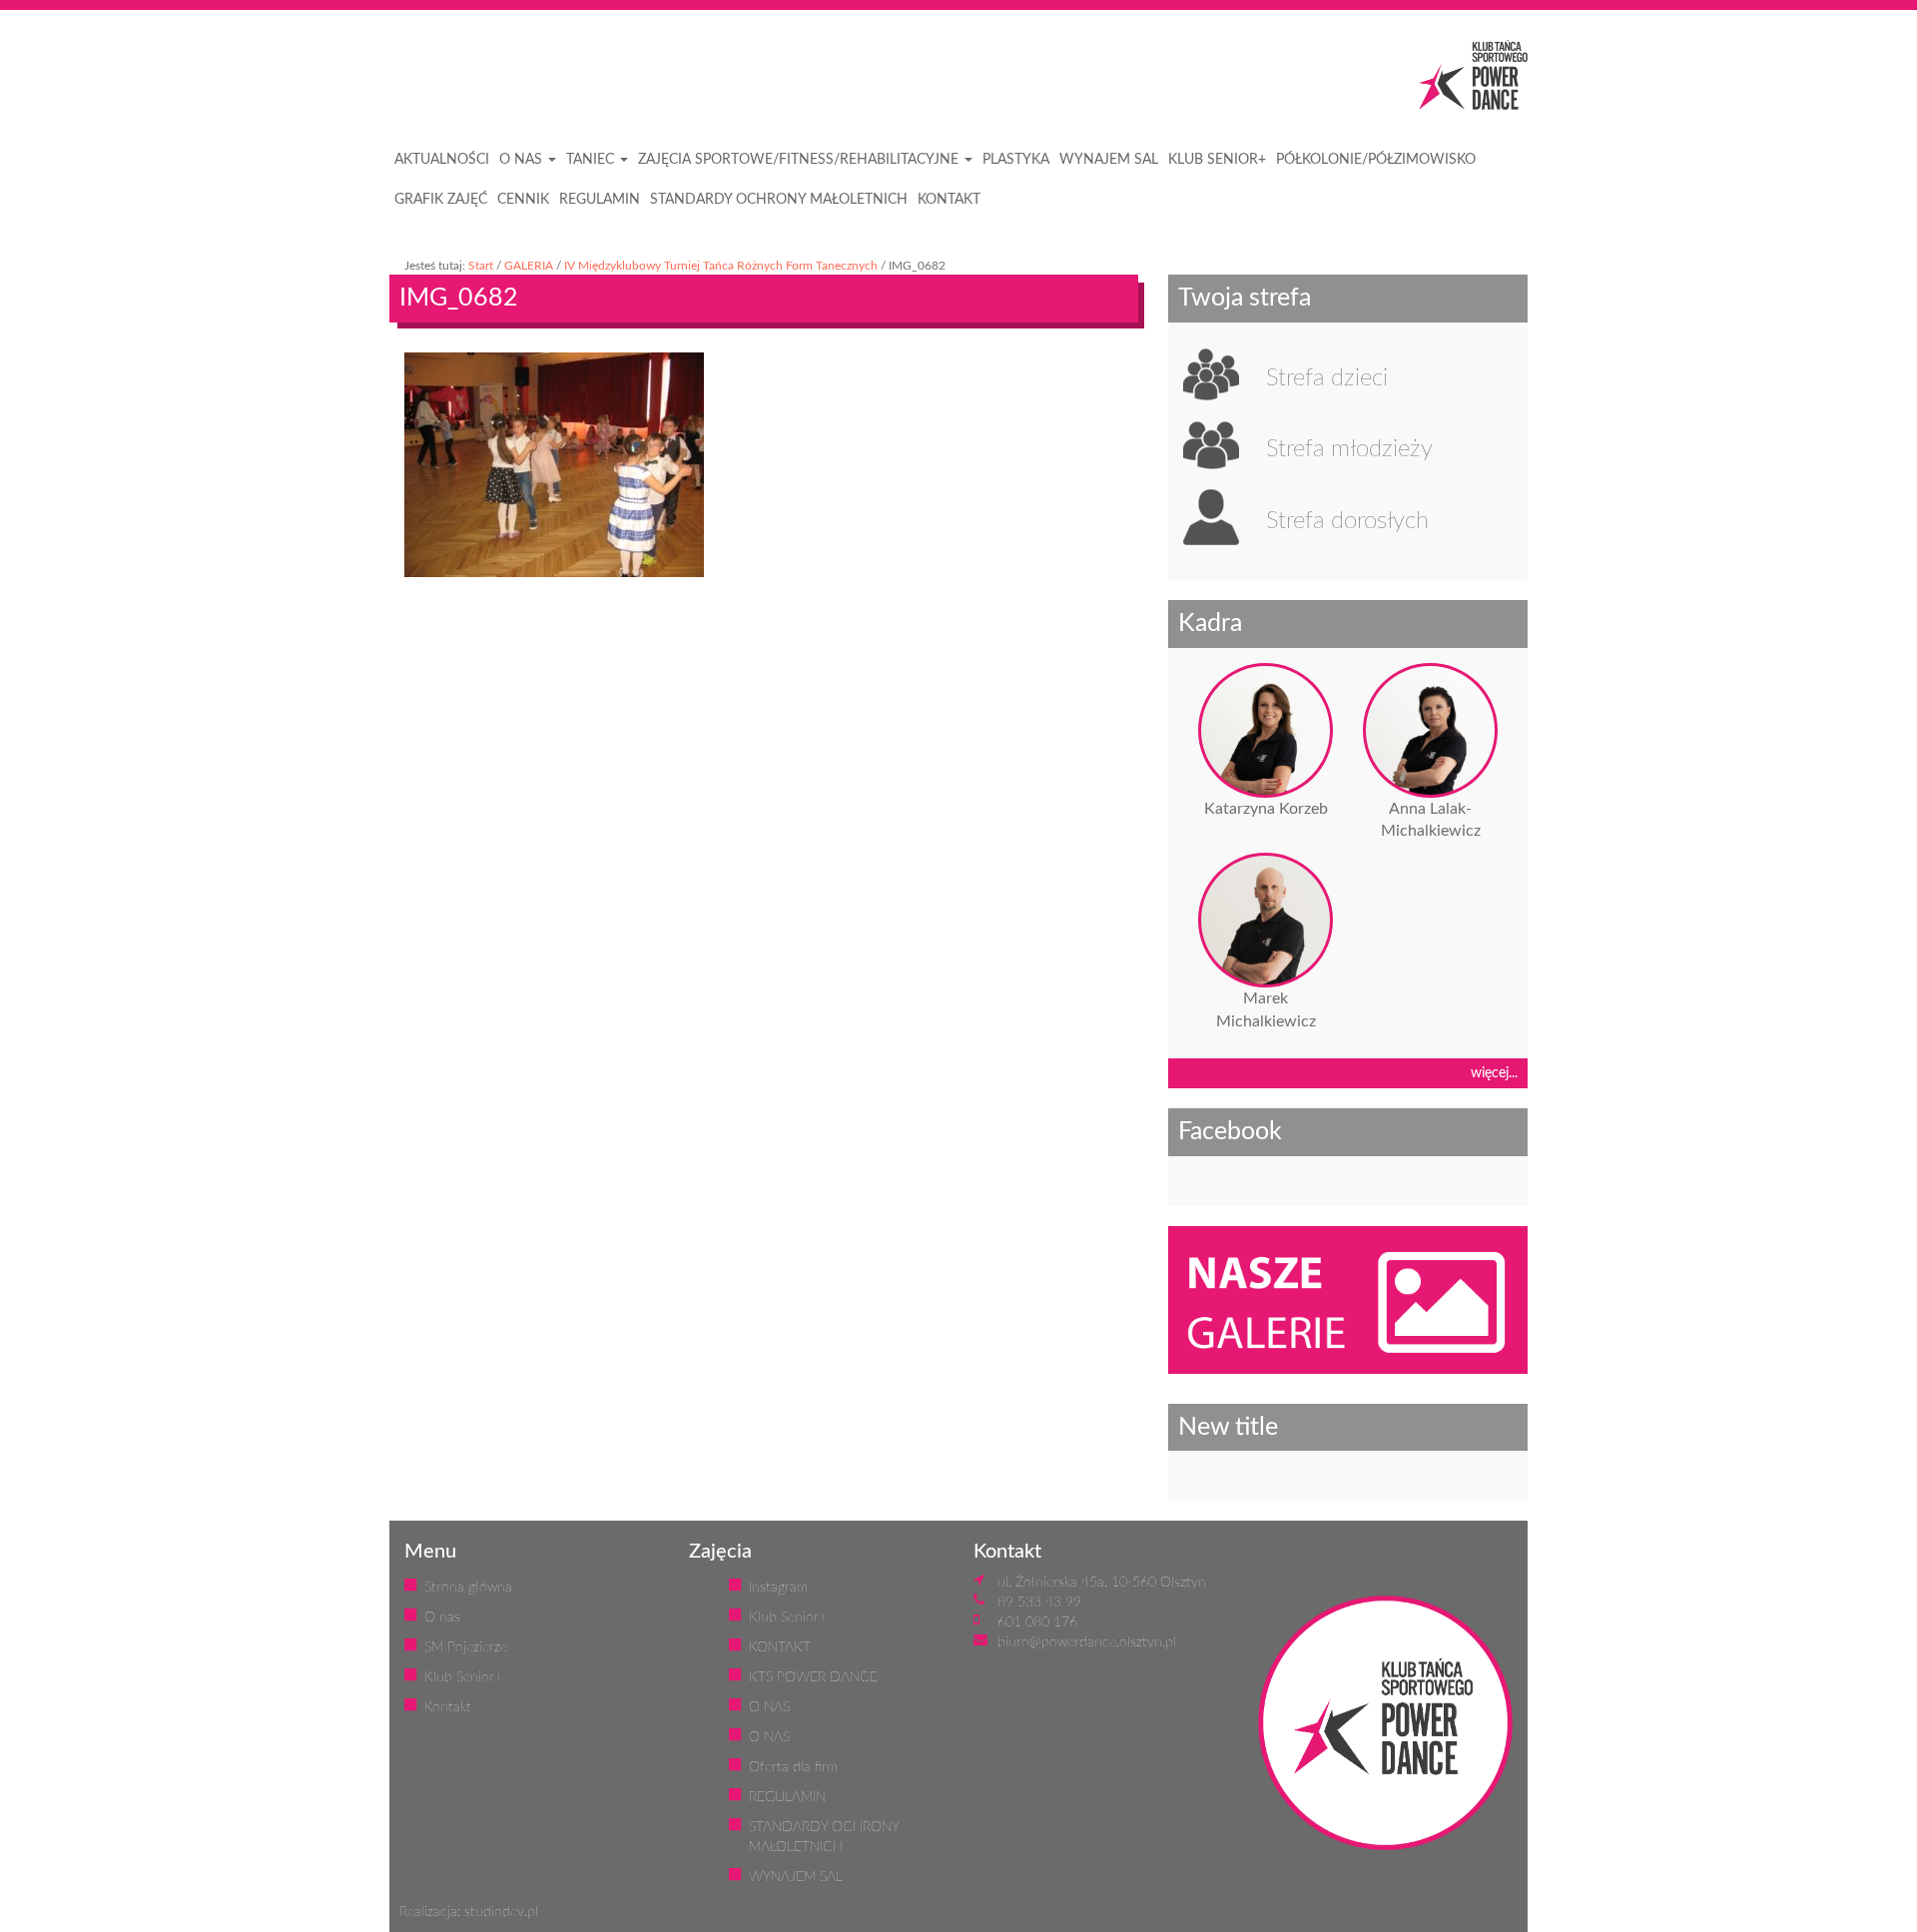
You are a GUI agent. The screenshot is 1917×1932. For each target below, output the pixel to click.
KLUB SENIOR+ (1217, 160)
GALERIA (529, 266)
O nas (442, 1617)
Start (481, 266)
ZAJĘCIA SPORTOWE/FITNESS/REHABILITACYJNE (800, 160)
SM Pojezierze (466, 1647)
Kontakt (448, 1707)
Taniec (592, 160)
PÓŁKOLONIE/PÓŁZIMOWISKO (1376, 160)
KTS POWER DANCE (813, 1677)
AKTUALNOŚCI (442, 160)
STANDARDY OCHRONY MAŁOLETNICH (779, 200)
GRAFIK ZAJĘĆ (441, 200)
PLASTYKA (1016, 160)
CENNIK (523, 200)
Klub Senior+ (463, 1677)
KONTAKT (949, 200)
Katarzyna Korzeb (1266, 809)
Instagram (778, 1588)
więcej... (1494, 1073)
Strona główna (468, 1588)
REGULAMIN (600, 200)
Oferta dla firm (793, 1767)
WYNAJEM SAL (1109, 160)
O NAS (523, 160)
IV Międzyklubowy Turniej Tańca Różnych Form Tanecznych (721, 266)
